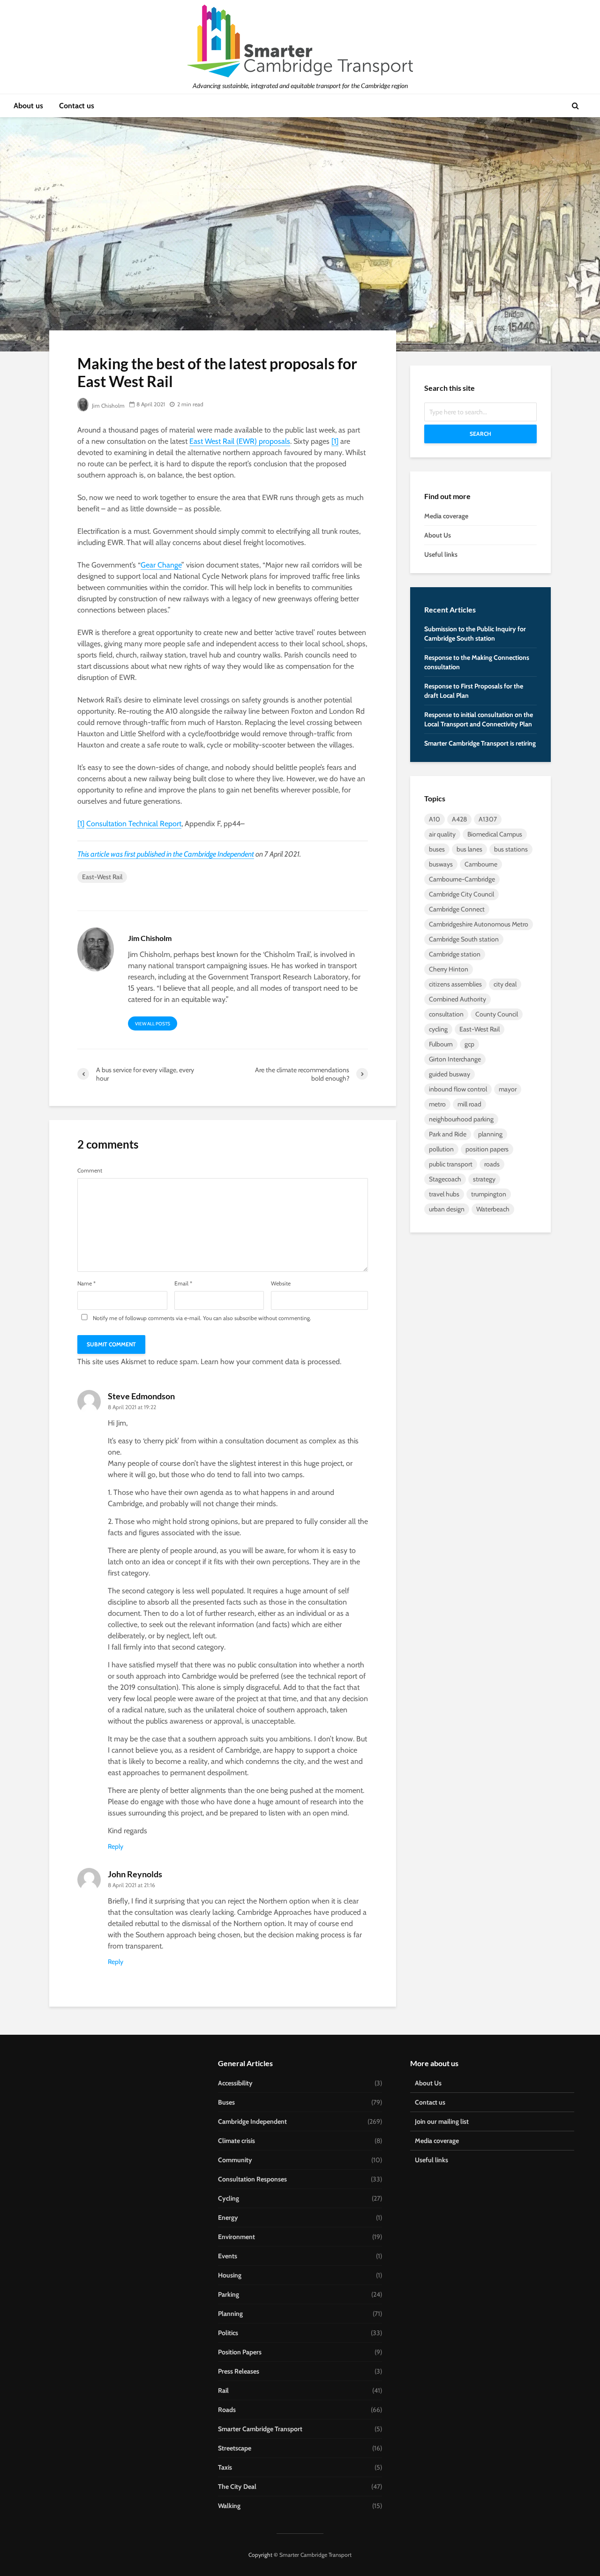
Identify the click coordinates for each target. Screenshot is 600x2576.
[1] (335, 441)
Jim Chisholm (108, 406)
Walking (229, 2506)
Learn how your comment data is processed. (271, 1362)
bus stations (511, 849)
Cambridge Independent (219, 854)
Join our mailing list (442, 2121)
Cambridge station (455, 954)
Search (480, 434)
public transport (451, 1164)
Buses (226, 2102)
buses (437, 849)
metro (437, 1104)
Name (86, 1284)
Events (228, 2256)
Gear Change (161, 565)
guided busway (450, 1074)
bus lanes (469, 849)
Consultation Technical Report (134, 824)
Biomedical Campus (495, 834)
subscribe (246, 1318)
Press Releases (239, 2371)
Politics (228, 2333)
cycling (438, 1029)
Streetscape (235, 2448)
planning (490, 1134)
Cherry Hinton (449, 969)
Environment (236, 2237)
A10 (435, 819)
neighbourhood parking (461, 1119)
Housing (230, 2275)
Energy (228, 2218)
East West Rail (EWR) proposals (240, 441)
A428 (459, 819)
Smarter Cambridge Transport (260, 2429)
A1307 (488, 819)
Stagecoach (445, 1179)
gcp (469, 1044)
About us (28, 106)
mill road (469, 1104)
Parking (229, 2294)
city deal (505, 984)
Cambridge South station (464, 939)
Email (183, 1284)
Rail (223, 2390)
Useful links (441, 554)
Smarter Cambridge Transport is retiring (480, 743)
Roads (227, 2410)
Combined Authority (457, 999)
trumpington (489, 1194)
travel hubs (444, 1194)
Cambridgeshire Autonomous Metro (479, 924)
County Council (497, 1014)
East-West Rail (102, 877)
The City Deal (237, 2486)
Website (281, 1284)
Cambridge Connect (457, 909)
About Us (438, 535)
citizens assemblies (455, 984)
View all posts (153, 1024)
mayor (508, 1089)
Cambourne (481, 864)
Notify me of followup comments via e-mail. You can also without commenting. (201, 1318)
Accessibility (235, 2083)
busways (441, 864)
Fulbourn (441, 1044)
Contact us (77, 106)
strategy (484, 1179)
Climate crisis (236, 2141)
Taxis (225, 2467)
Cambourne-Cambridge (462, 879)
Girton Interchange (455, 1059)
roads (492, 1164)
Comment (90, 1171)
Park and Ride (448, 1134)
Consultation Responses (252, 2179)
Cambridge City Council (461, 894)
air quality (442, 834)
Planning (230, 2314)
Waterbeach (493, 1209)
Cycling (229, 2198)
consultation (446, 1014)
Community (235, 2160)
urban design (447, 1209)
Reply (116, 1846)
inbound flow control (458, 1089)
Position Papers (240, 2352)
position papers (487, 1149)
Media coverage (446, 516)
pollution (441, 1149)
